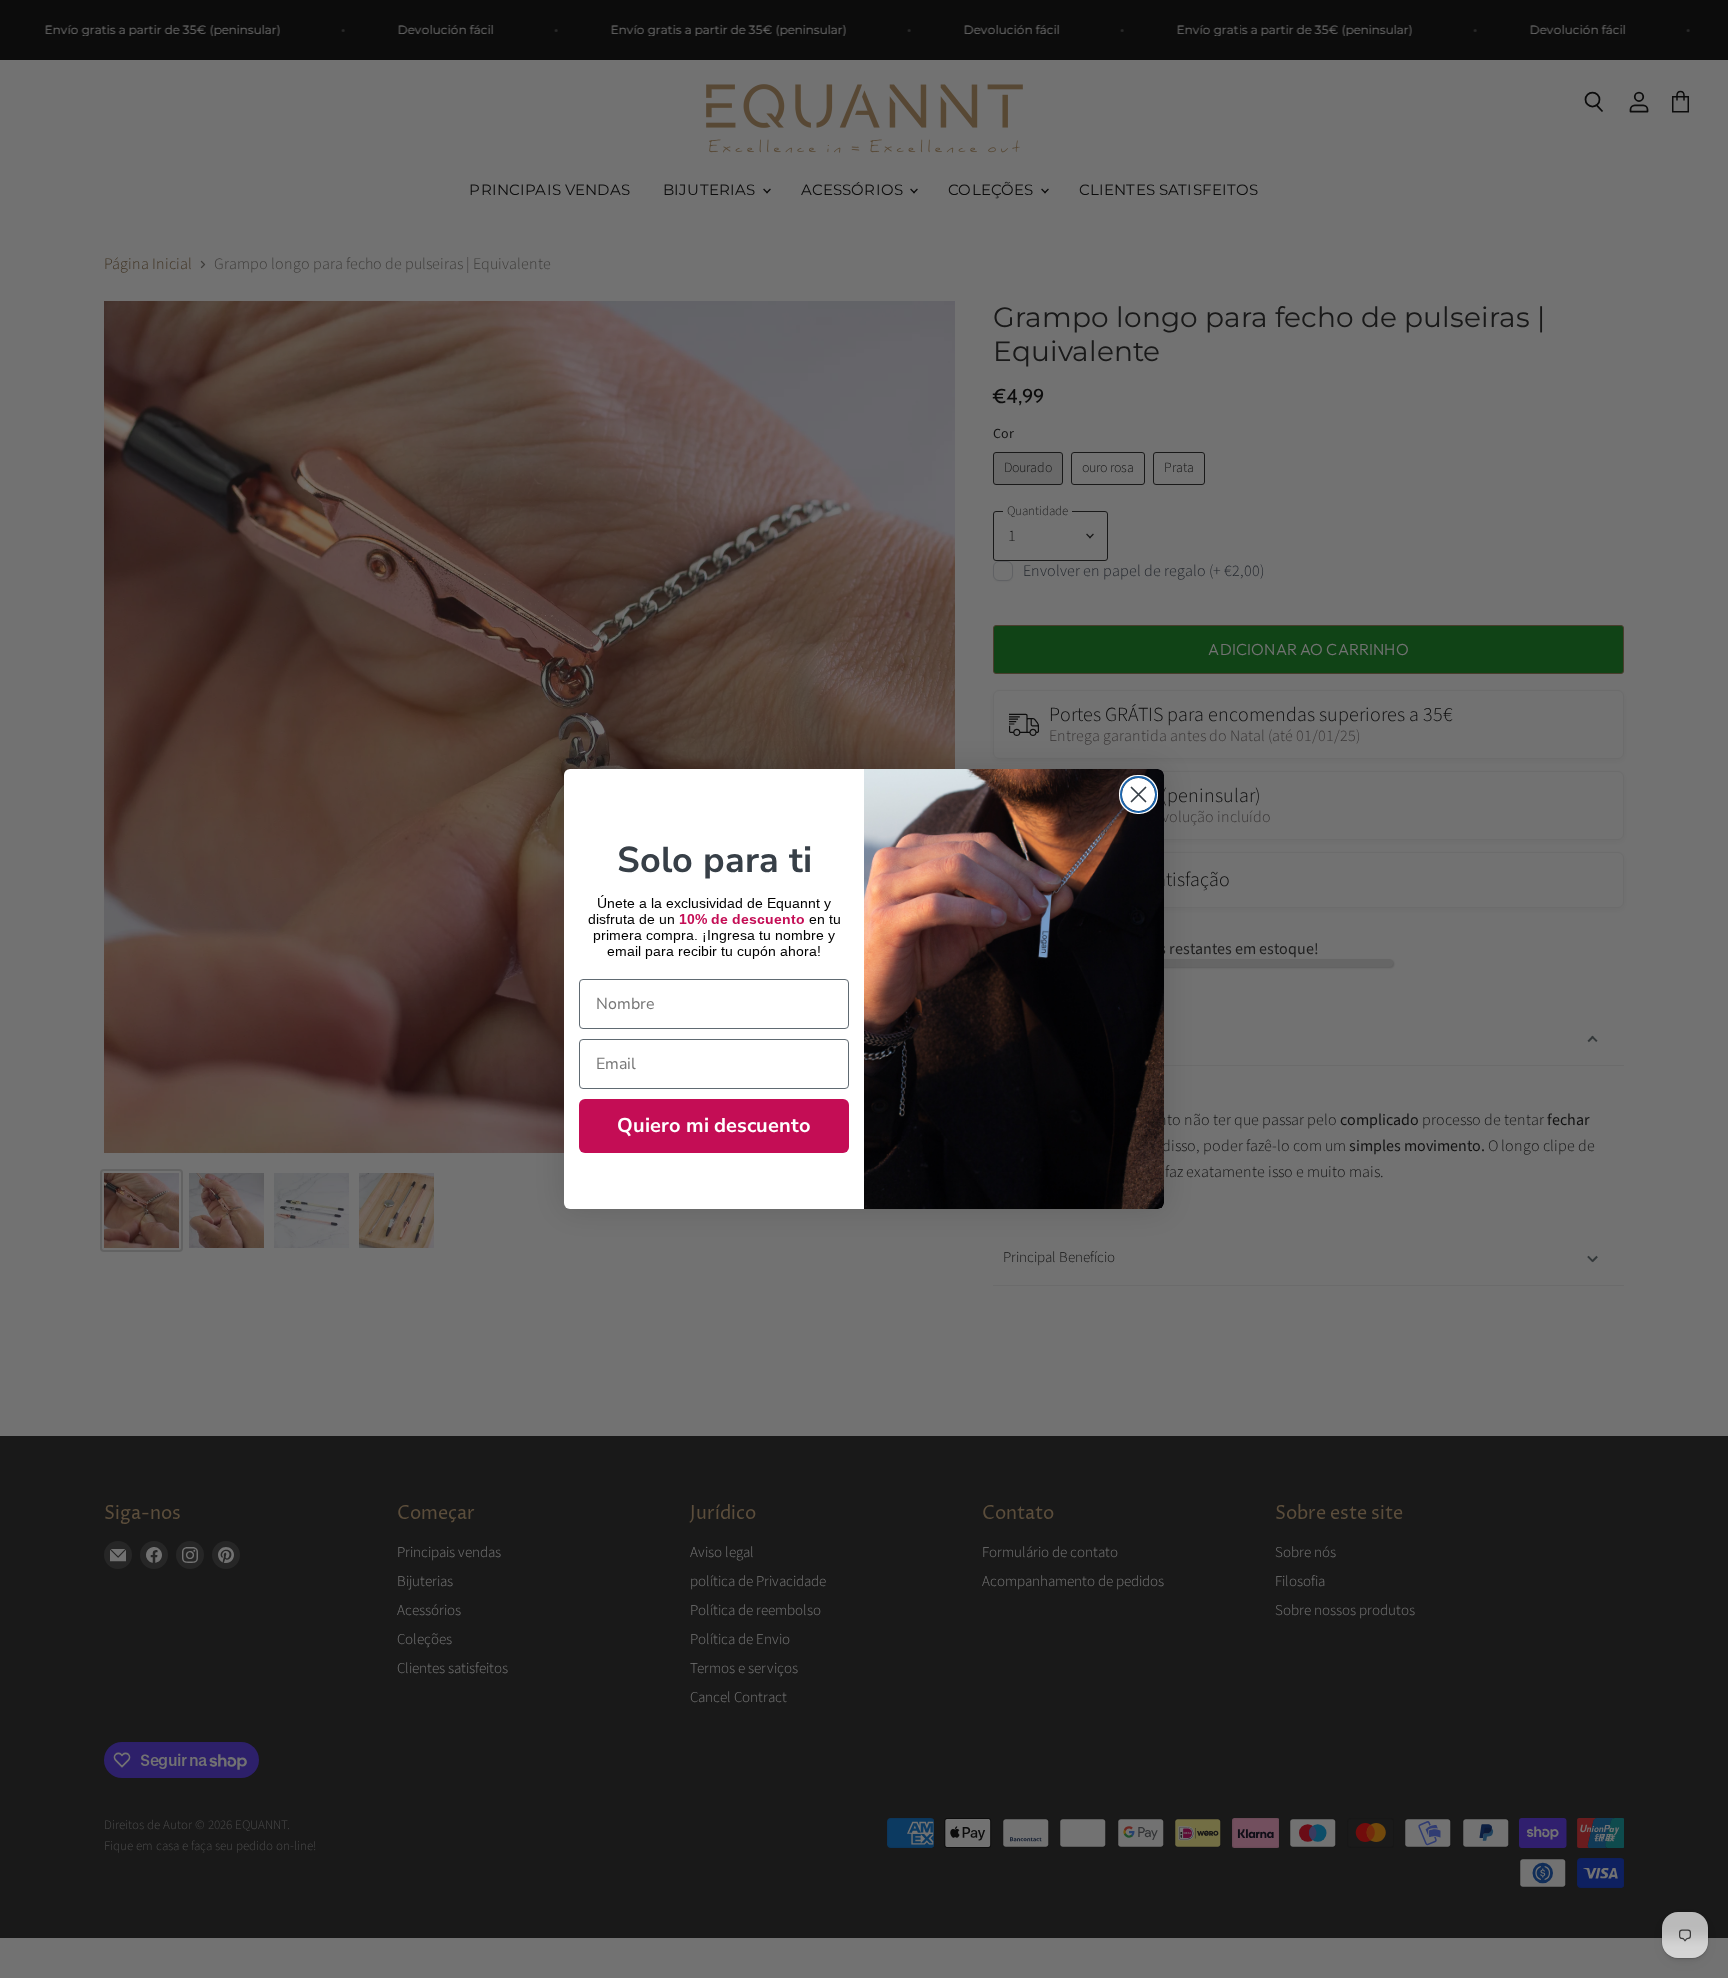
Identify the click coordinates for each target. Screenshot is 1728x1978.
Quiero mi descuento (714, 1125)
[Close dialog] (1138, 794)
